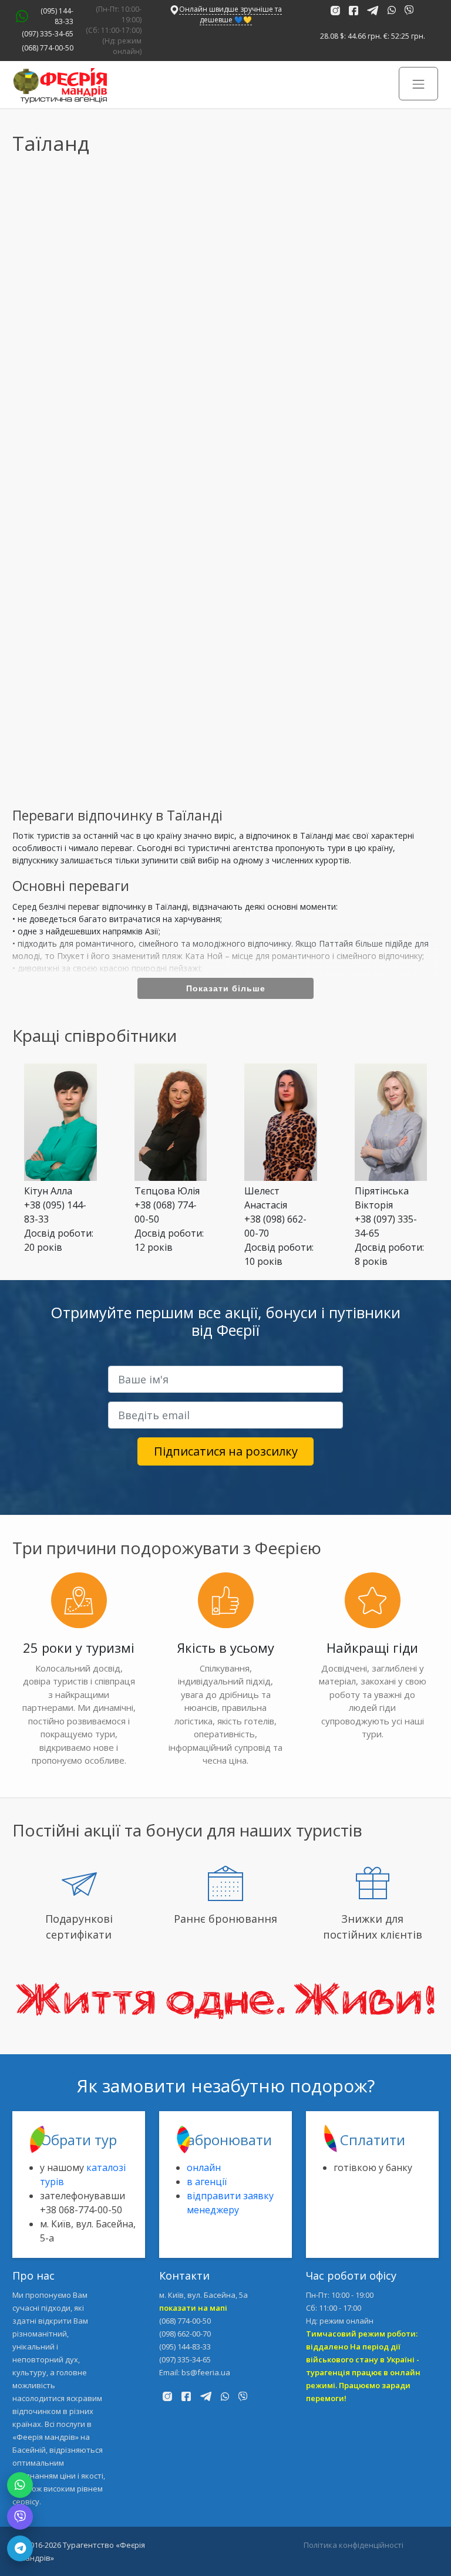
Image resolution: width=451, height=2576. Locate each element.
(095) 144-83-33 (57, 16)
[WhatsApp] (20, 2485)
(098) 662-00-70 (185, 2334)
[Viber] (20, 2517)
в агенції (207, 2182)
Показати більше (226, 988)
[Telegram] (20, 2548)
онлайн (204, 2168)
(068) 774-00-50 (48, 48)
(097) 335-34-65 (48, 34)
